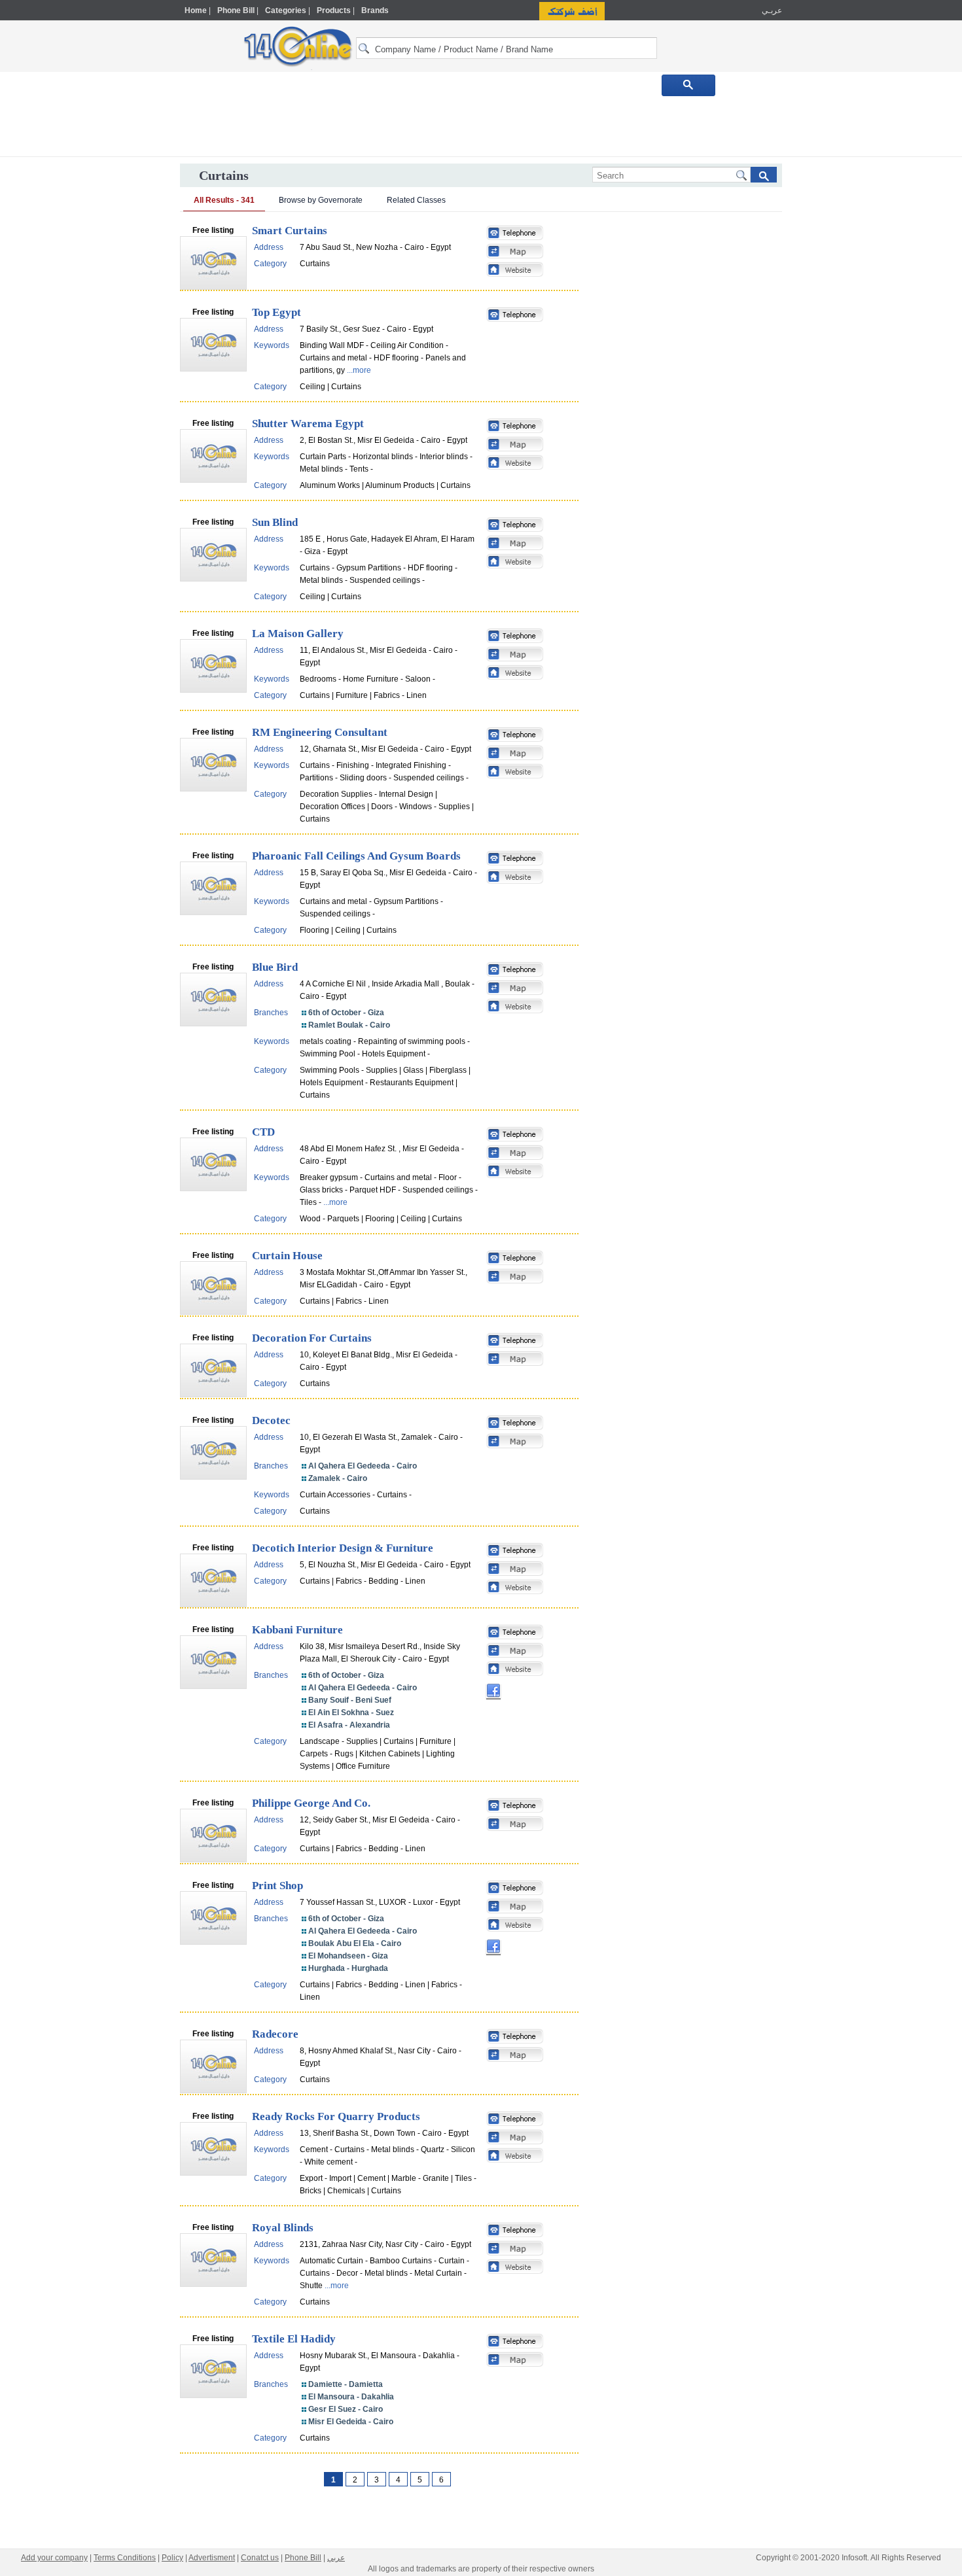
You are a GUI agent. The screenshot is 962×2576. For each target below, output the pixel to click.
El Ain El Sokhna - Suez (351, 1713)
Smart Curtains (290, 231)
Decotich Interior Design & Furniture (343, 1548)
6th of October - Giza (346, 1013)
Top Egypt (276, 312)
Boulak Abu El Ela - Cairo (355, 1943)
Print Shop (277, 1886)
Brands (375, 10)
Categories (286, 10)
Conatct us (260, 2558)
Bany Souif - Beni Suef (350, 1700)
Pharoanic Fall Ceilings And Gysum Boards (356, 856)
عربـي (771, 10)
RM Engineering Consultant (320, 732)
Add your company (54, 2558)
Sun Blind (275, 522)
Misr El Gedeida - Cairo (351, 2422)
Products (334, 10)
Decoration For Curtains (312, 1338)
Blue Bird (275, 967)
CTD (263, 1132)
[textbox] (507, 48)
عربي (336, 2558)
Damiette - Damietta (346, 2384)
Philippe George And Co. (311, 1803)
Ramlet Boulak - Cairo (349, 1025)
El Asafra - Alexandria (349, 1725)
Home (196, 10)
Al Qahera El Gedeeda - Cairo (363, 1466)
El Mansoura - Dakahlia (351, 2397)
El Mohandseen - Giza (348, 1956)
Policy (172, 2558)
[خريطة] (515, 252)
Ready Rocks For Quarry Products (336, 2116)
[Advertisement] (839, 279)
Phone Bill (236, 10)
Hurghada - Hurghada (348, 1968)
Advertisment (212, 2558)
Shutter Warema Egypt (308, 424)
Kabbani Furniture (297, 1630)
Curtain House (287, 1256)
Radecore (275, 2034)
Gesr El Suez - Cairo (346, 2409)
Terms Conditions (125, 2558)
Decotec (271, 1420)
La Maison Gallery (298, 634)
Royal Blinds (283, 2228)
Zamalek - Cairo (338, 1478)
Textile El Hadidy (294, 2339)
